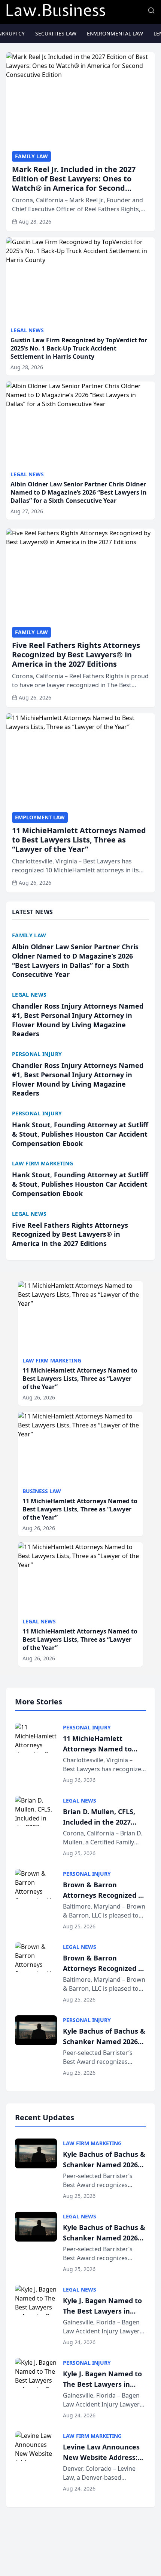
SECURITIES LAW (56, 33)
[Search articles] (151, 10)
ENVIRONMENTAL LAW (115, 33)
